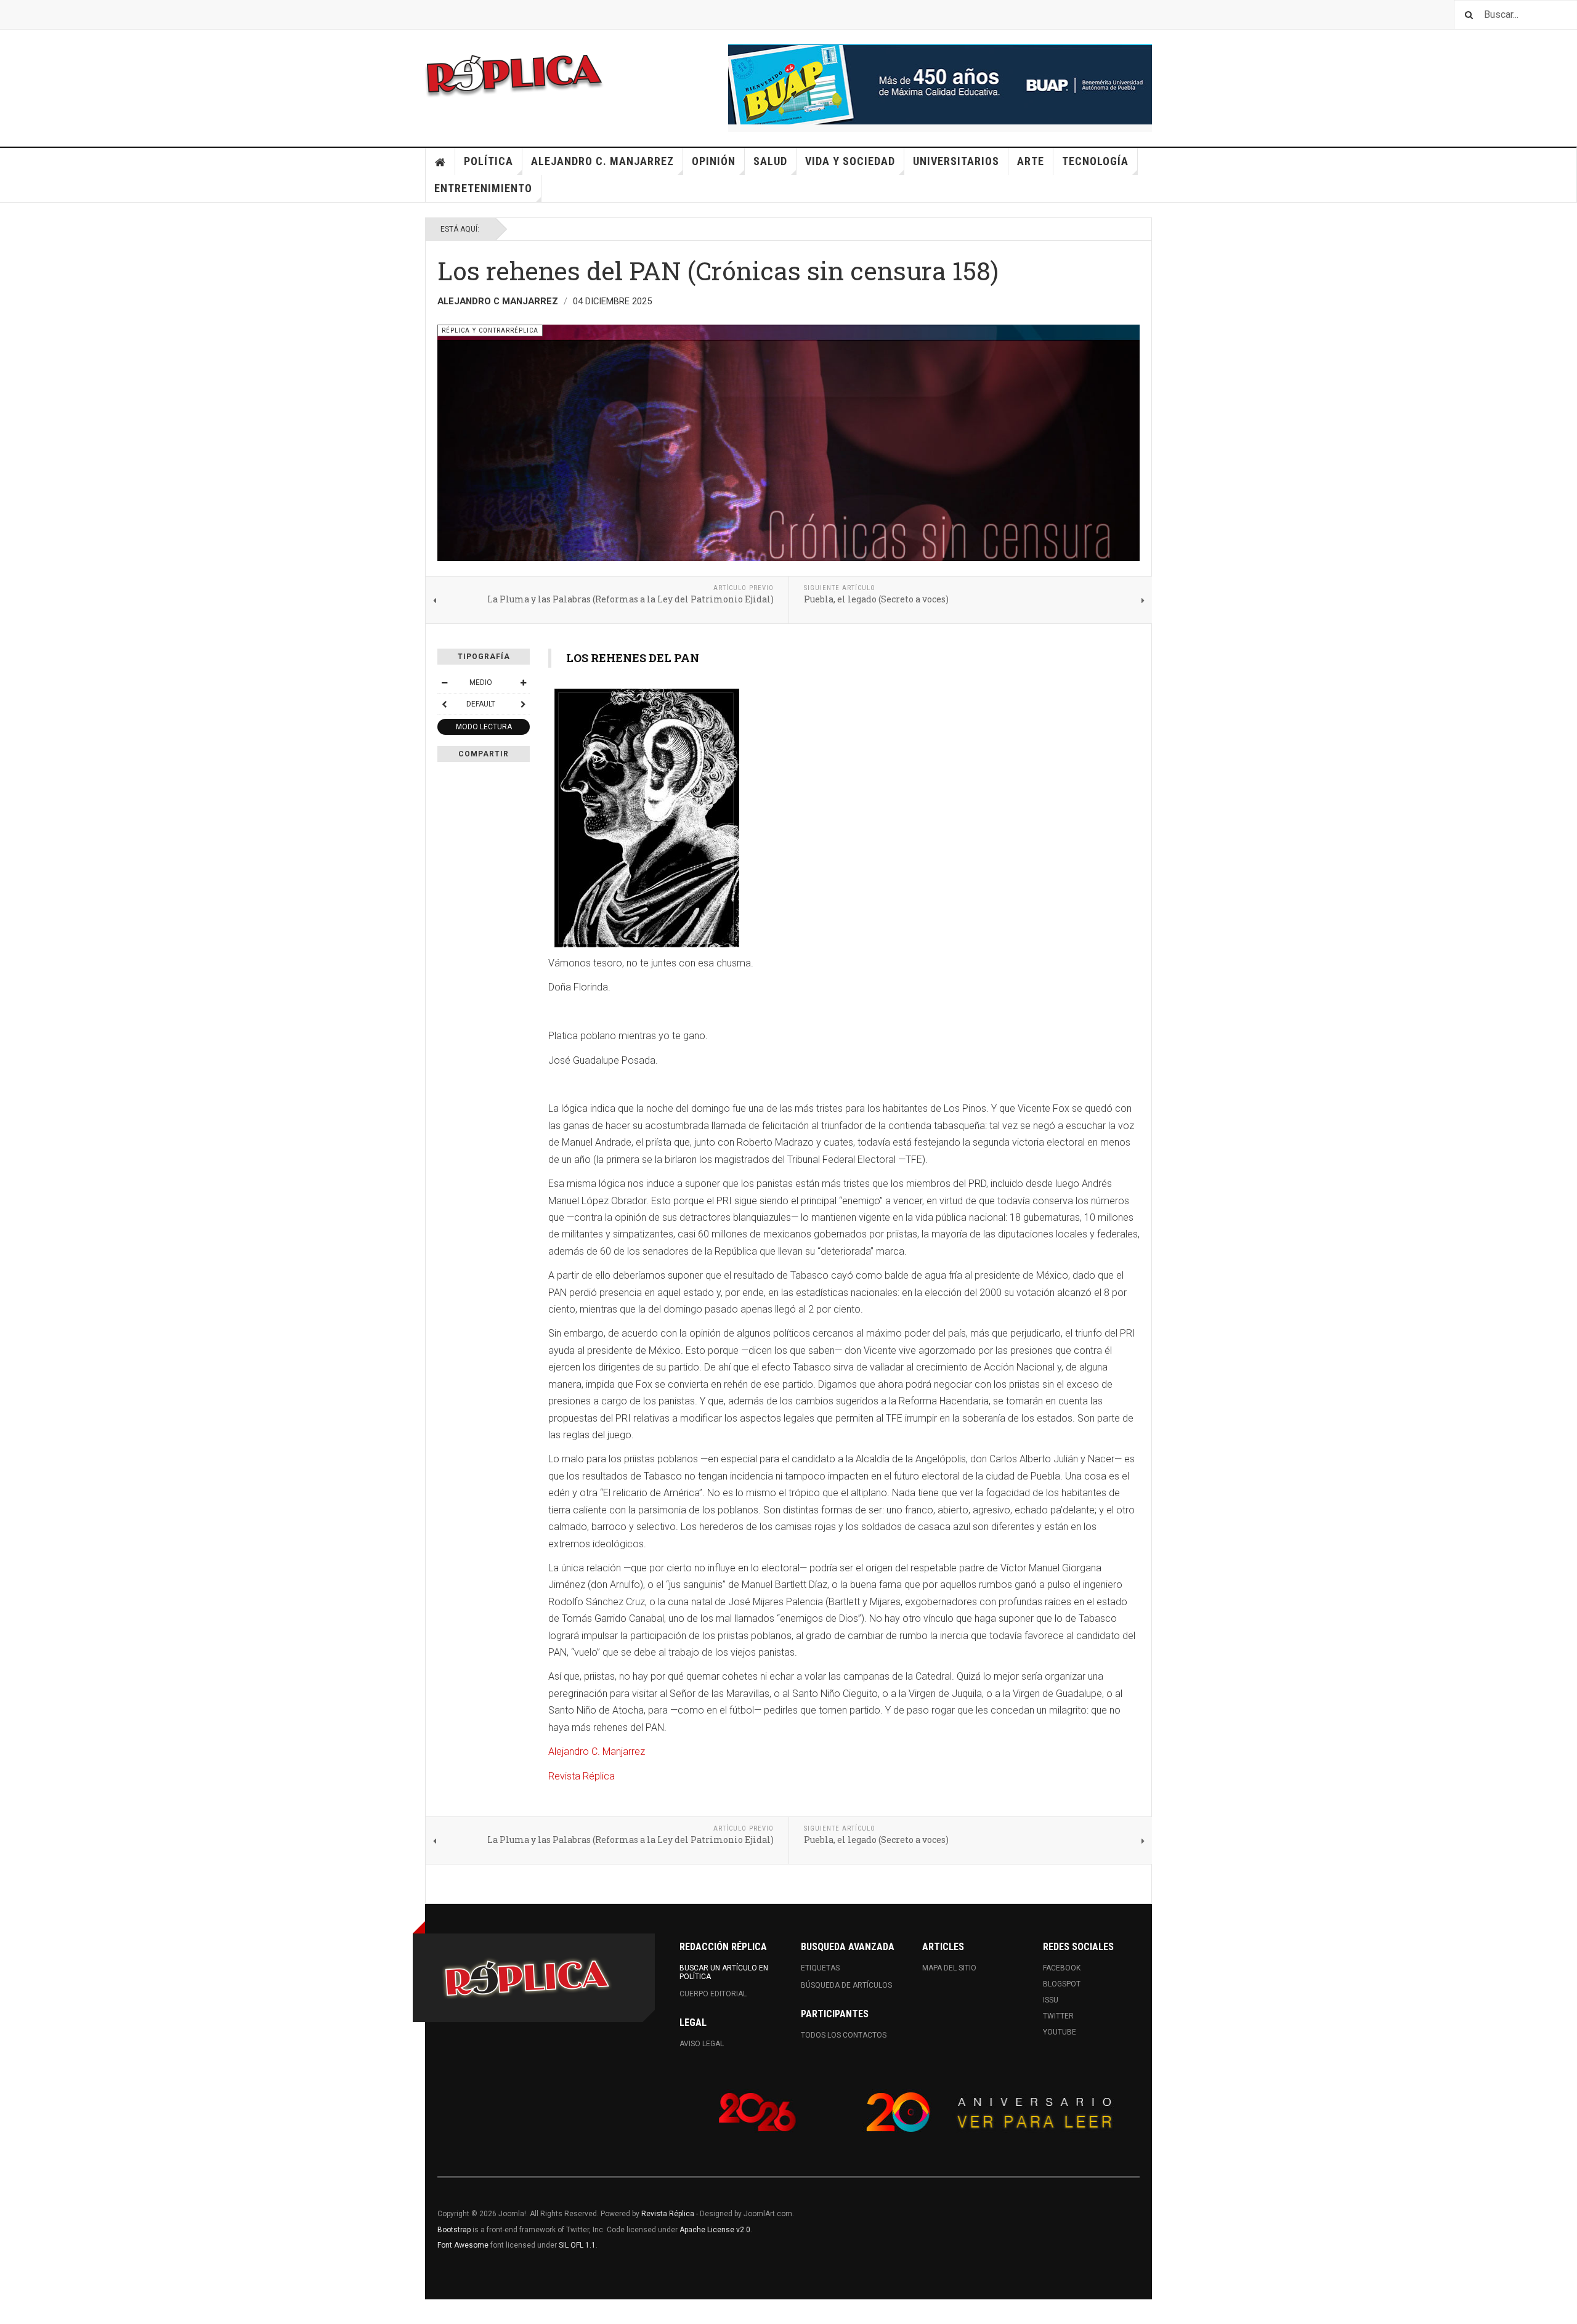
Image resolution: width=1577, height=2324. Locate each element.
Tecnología (1095, 161)
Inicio (440, 161)
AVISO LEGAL (702, 2044)
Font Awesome (463, 2245)
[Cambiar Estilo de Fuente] (444, 704)
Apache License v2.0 (715, 2230)
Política (489, 161)
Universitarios (956, 161)
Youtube (1060, 2032)
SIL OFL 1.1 (577, 2245)
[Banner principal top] (940, 84)
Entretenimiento (483, 188)
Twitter (1058, 2016)
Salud (770, 161)
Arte (1031, 161)
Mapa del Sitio (949, 1968)
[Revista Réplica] (514, 74)
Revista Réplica (582, 1776)
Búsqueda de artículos (846, 1985)
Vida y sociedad (850, 161)
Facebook (1062, 1968)
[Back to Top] (12, 2312)
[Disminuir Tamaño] (444, 682)
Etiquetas (820, 1968)
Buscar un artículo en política (724, 1972)
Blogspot (1062, 1984)
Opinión (714, 161)
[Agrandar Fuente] (523, 682)
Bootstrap (454, 2230)
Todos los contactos (844, 2035)
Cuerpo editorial (713, 1994)
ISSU (1051, 2000)
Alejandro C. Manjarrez (602, 161)
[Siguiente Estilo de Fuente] (523, 704)
